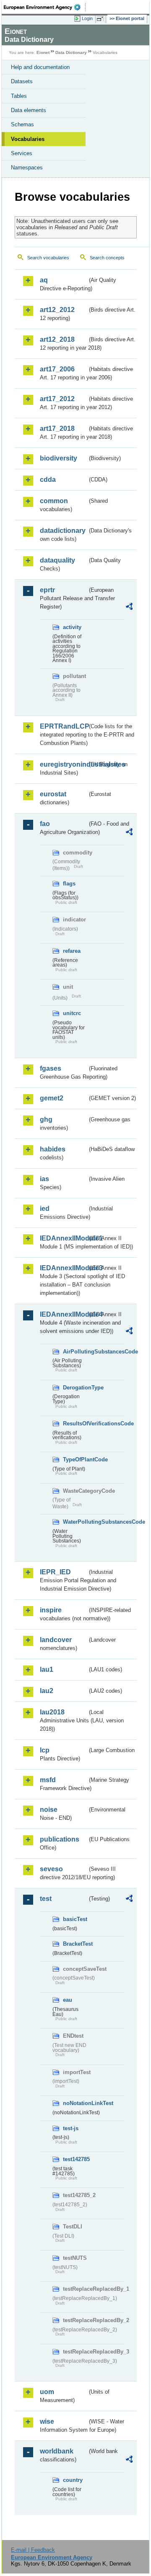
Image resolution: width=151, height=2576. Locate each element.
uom (47, 2392)
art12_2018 (57, 339)
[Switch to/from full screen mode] (102, 19)
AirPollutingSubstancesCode (75, 1352)
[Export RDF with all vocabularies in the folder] (129, 608)
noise (49, 1810)
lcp (45, 1750)
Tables (19, 96)
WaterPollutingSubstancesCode (75, 1522)
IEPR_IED (55, 1572)
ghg (46, 1119)
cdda (48, 480)
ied (45, 1209)
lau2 (47, 1691)
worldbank (57, 2451)
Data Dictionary (71, 52)
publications (60, 1839)
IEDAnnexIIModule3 (64, 1268)
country (73, 2480)
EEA (45, 7)
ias (44, 1179)
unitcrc (72, 1013)
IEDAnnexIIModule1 (64, 1238)
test (46, 1899)
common (54, 501)
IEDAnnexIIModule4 (64, 1314)
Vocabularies (28, 139)
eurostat (53, 794)
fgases (51, 1068)
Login (87, 18)
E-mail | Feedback (33, 2550)
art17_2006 (57, 369)
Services (22, 153)
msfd (48, 1780)
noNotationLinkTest (75, 2103)
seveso (51, 1869)
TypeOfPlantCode (75, 1459)
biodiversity (59, 458)
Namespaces (27, 168)
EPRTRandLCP (64, 726)
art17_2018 (57, 428)
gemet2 (52, 1098)
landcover (56, 1640)
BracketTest (75, 1944)
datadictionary (63, 531)
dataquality (57, 560)
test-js (71, 2128)
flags (69, 884)
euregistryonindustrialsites (64, 764)
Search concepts (107, 258)
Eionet (43, 52)
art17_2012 (57, 399)
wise (47, 2421)
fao (45, 824)
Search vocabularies (48, 258)
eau (68, 2000)
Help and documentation (40, 67)
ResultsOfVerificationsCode (75, 1424)
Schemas (22, 124)
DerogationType (75, 1388)
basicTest (75, 1919)
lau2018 (52, 1712)
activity (72, 627)
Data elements (29, 110)
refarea (72, 951)
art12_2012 (57, 310)
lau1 (47, 1669)
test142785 (75, 2159)
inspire (51, 1610)
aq (44, 280)
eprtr (47, 590)
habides (53, 1149)
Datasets (22, 81)
